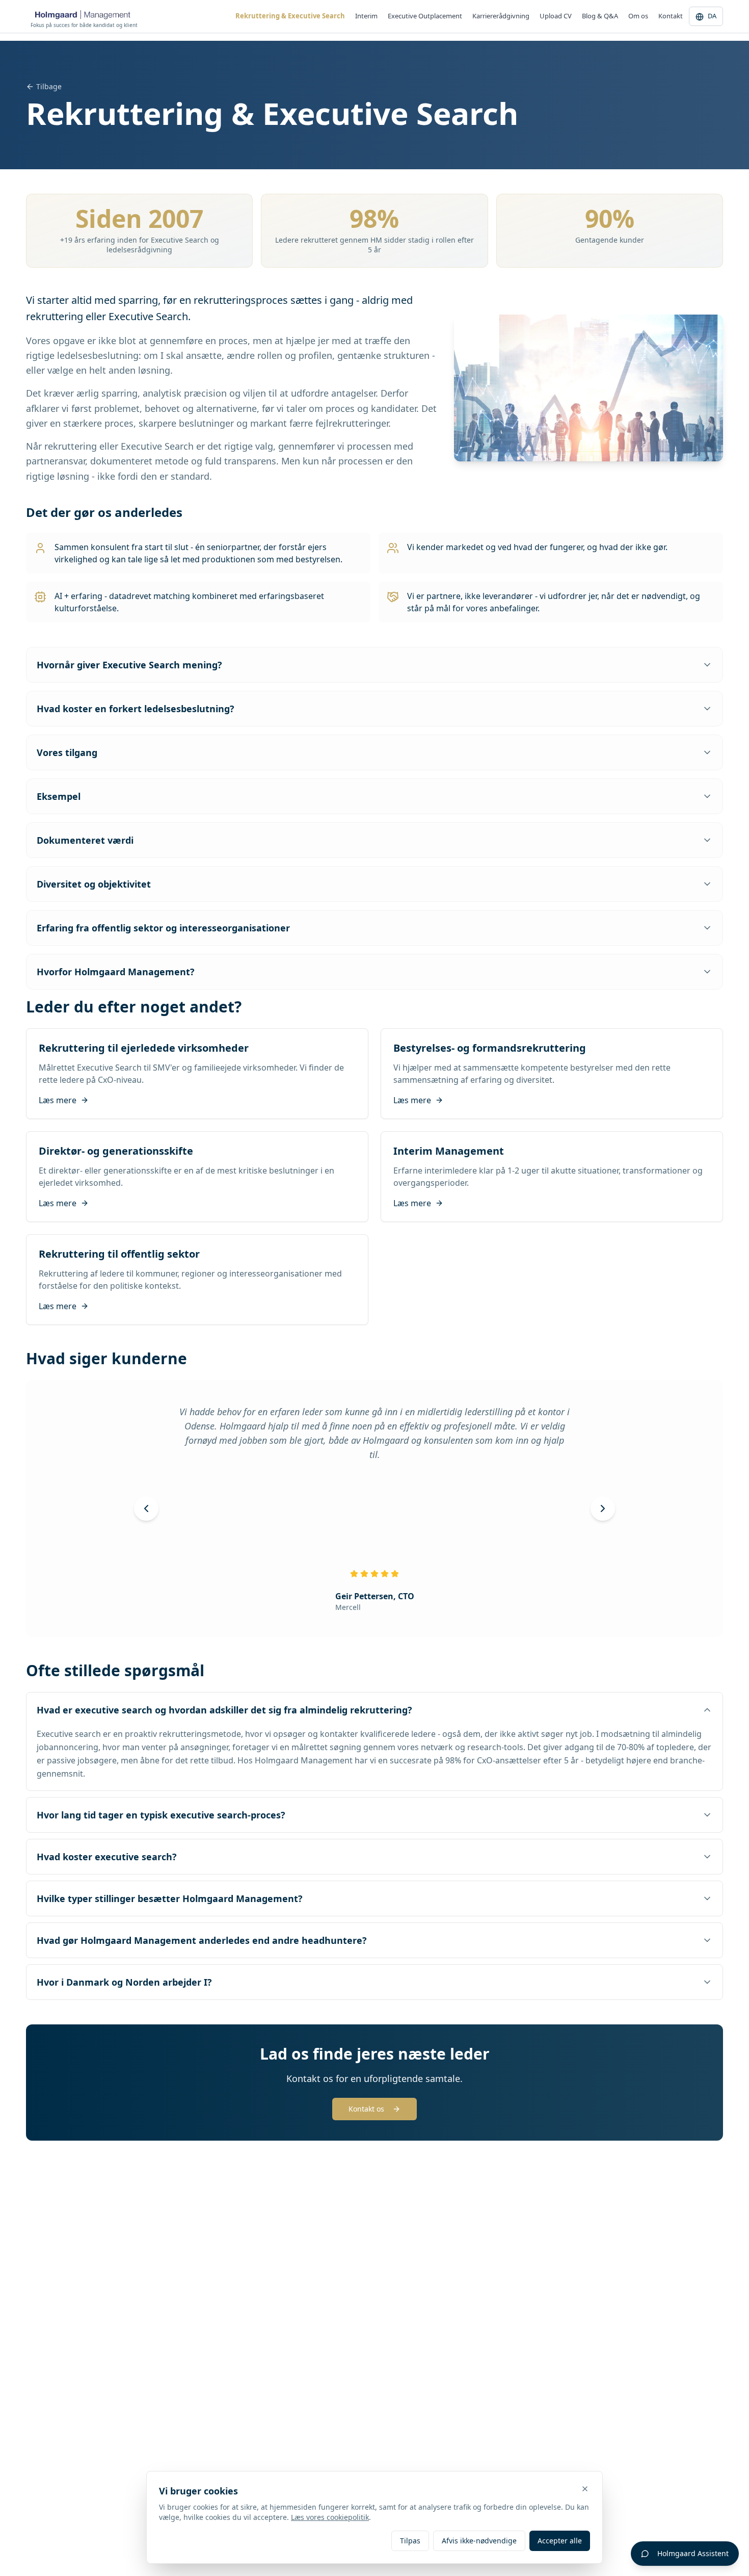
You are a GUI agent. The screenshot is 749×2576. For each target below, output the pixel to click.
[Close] (585, 2489)
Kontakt (671, 16)
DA (712, 16)
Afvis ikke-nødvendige (479, 2541)
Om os (638, 16)
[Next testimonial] (603, 1508)
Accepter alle (560, 2541)
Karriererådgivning (501, 16)
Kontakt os (366, 2109)
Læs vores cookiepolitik (330, 2517)
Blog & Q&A (600, 16)
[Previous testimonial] (146, 1508)
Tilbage (49, 86)
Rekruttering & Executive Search (290, 16)
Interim (366, 16)
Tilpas (410, 2541)
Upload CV (556, 16)
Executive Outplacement (425, 16)
